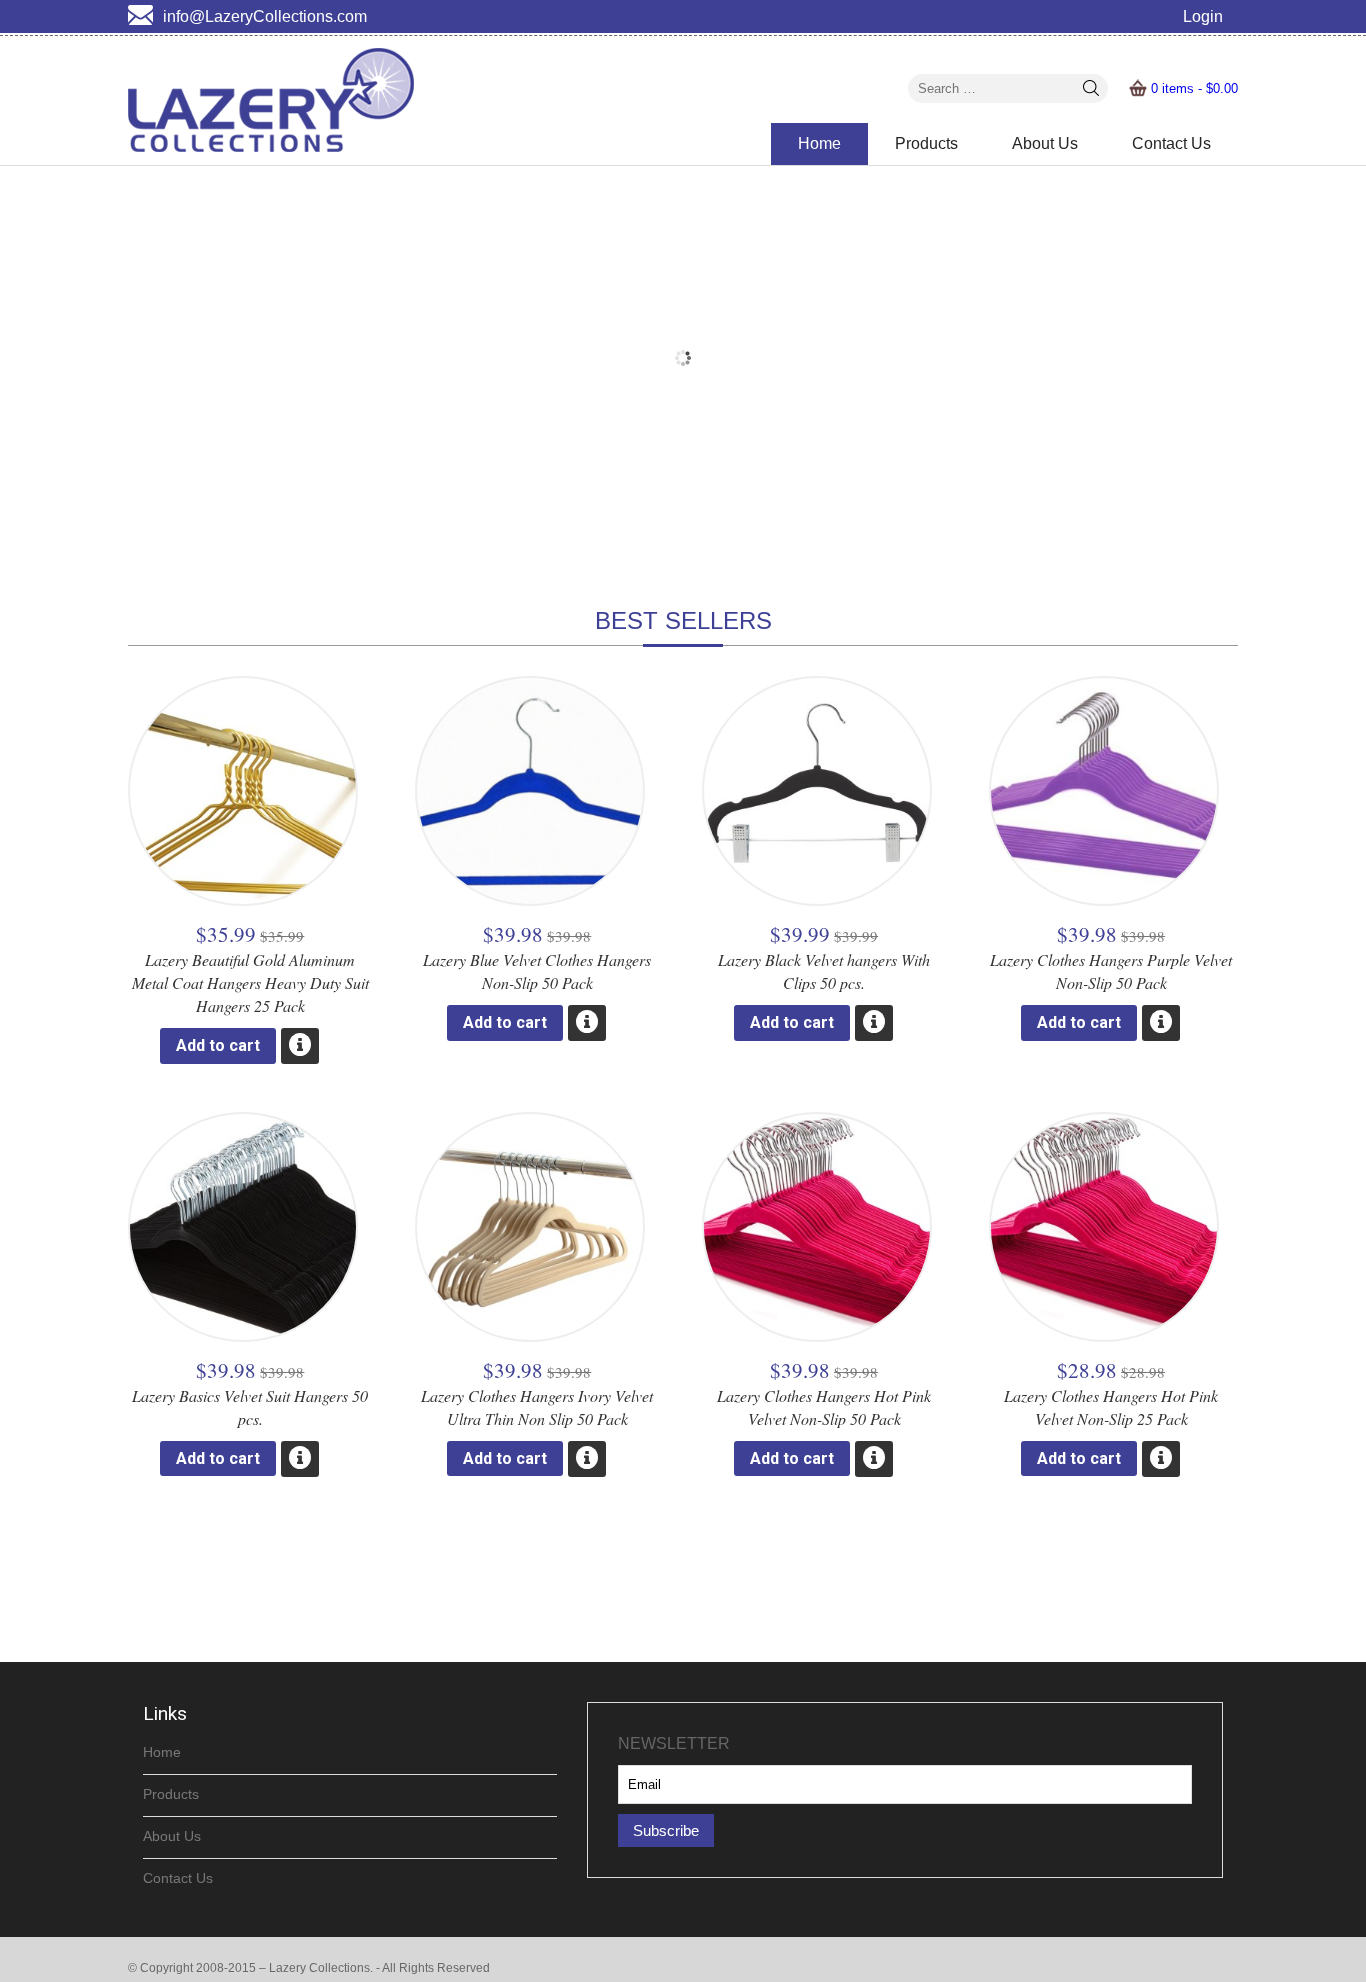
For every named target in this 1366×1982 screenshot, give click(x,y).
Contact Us (1171, 143)
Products (926, 143)
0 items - (1194, 88)
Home (819, 143)
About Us (1045, 143)
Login (1203, 16)
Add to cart (218, 1045)
